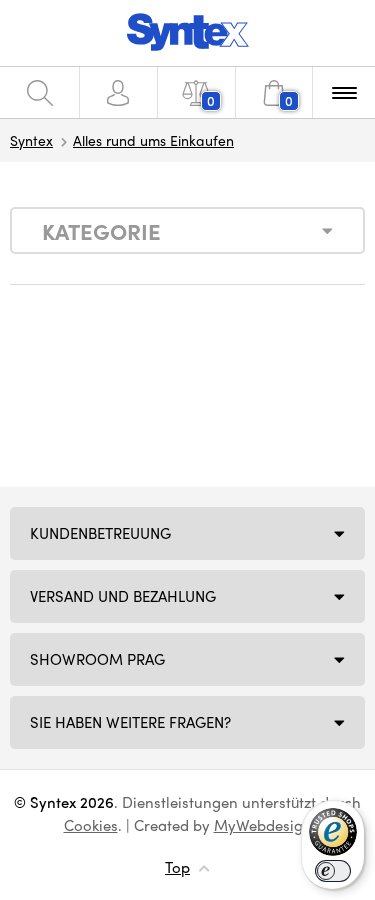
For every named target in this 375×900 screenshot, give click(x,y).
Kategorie (101, 231)
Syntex (31, 140)
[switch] (333, 871)
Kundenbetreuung (100, 533)
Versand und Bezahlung (123, 596)
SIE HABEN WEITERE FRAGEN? (130, 722)
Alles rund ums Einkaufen (153, 140)
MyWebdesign (263, 825)
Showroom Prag (97, 659)
